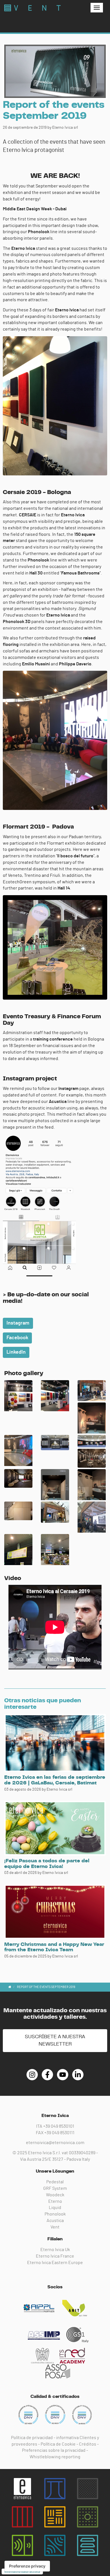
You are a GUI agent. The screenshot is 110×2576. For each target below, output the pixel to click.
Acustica (55, 2221)
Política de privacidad (32, 2438)
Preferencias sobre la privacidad (54, 2450)
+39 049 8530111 (59, 2133)
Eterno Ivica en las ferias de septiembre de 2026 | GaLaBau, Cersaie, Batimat (55, 1780)
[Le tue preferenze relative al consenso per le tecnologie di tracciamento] (27, 2566)
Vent (55, 2227)
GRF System (55, 2188)
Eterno (55, 2201)
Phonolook (55, 2214)
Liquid (55, 2208)
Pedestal (55, 2182)
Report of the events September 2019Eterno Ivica (32, 8)
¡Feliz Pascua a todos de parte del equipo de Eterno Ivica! (47, 1864)
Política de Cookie (58, 2444)
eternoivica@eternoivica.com (55, 2143)
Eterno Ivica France (55, 2256)
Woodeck (55, 2195)
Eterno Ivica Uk (55, 2250)
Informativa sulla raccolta (22, 2571)
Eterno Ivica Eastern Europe (55, 2263)
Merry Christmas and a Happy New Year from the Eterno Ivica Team (54, 1947)
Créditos (88, 2444)
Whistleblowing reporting (55, 2457)
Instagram (18, 1323)
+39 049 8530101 (59, 2126)
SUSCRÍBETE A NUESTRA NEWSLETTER (55, 2040)
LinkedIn (16, 1352)
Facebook (17, 1338)
